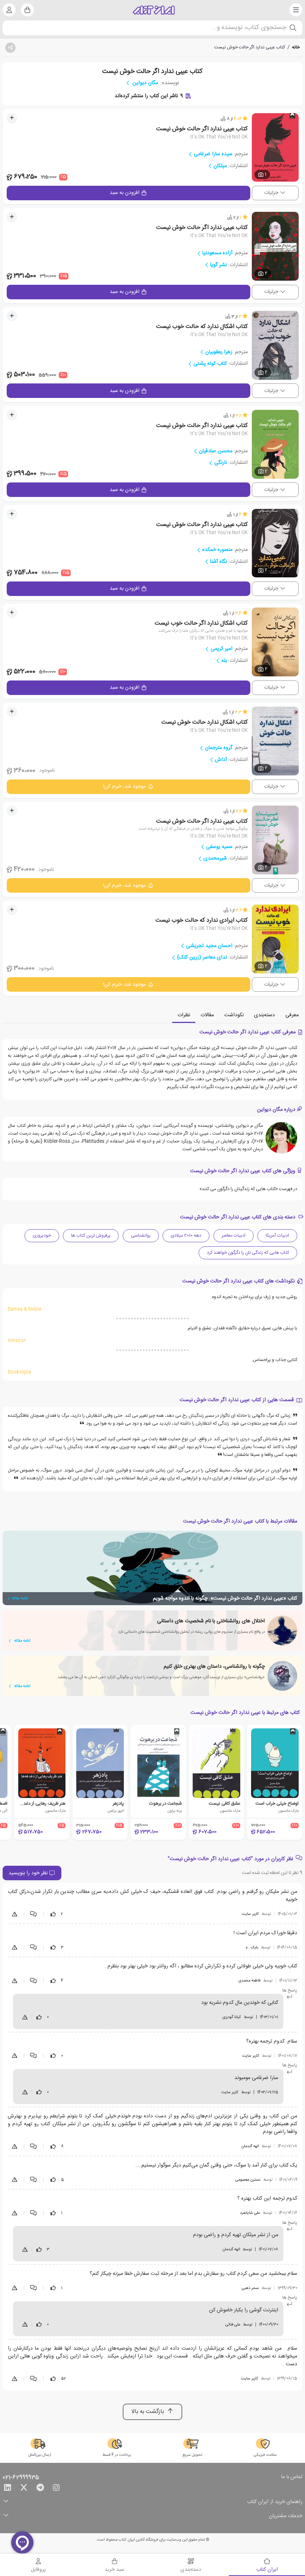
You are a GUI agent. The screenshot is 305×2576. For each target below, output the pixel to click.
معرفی (292, 1015)
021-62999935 (21, 2478)
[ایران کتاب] (154, 10)
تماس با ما (292, 2477)
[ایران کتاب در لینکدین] (7, 2489)
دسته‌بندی (264, 1015)
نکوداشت (234, 1015)
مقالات (207, 1015)
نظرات (184, 1015)
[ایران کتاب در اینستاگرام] (56, 2489)
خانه (296, 47)
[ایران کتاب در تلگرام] (40, 2489)
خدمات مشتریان (286, 2516)
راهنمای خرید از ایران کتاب (275, 2502)
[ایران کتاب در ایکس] (24, 2489)
